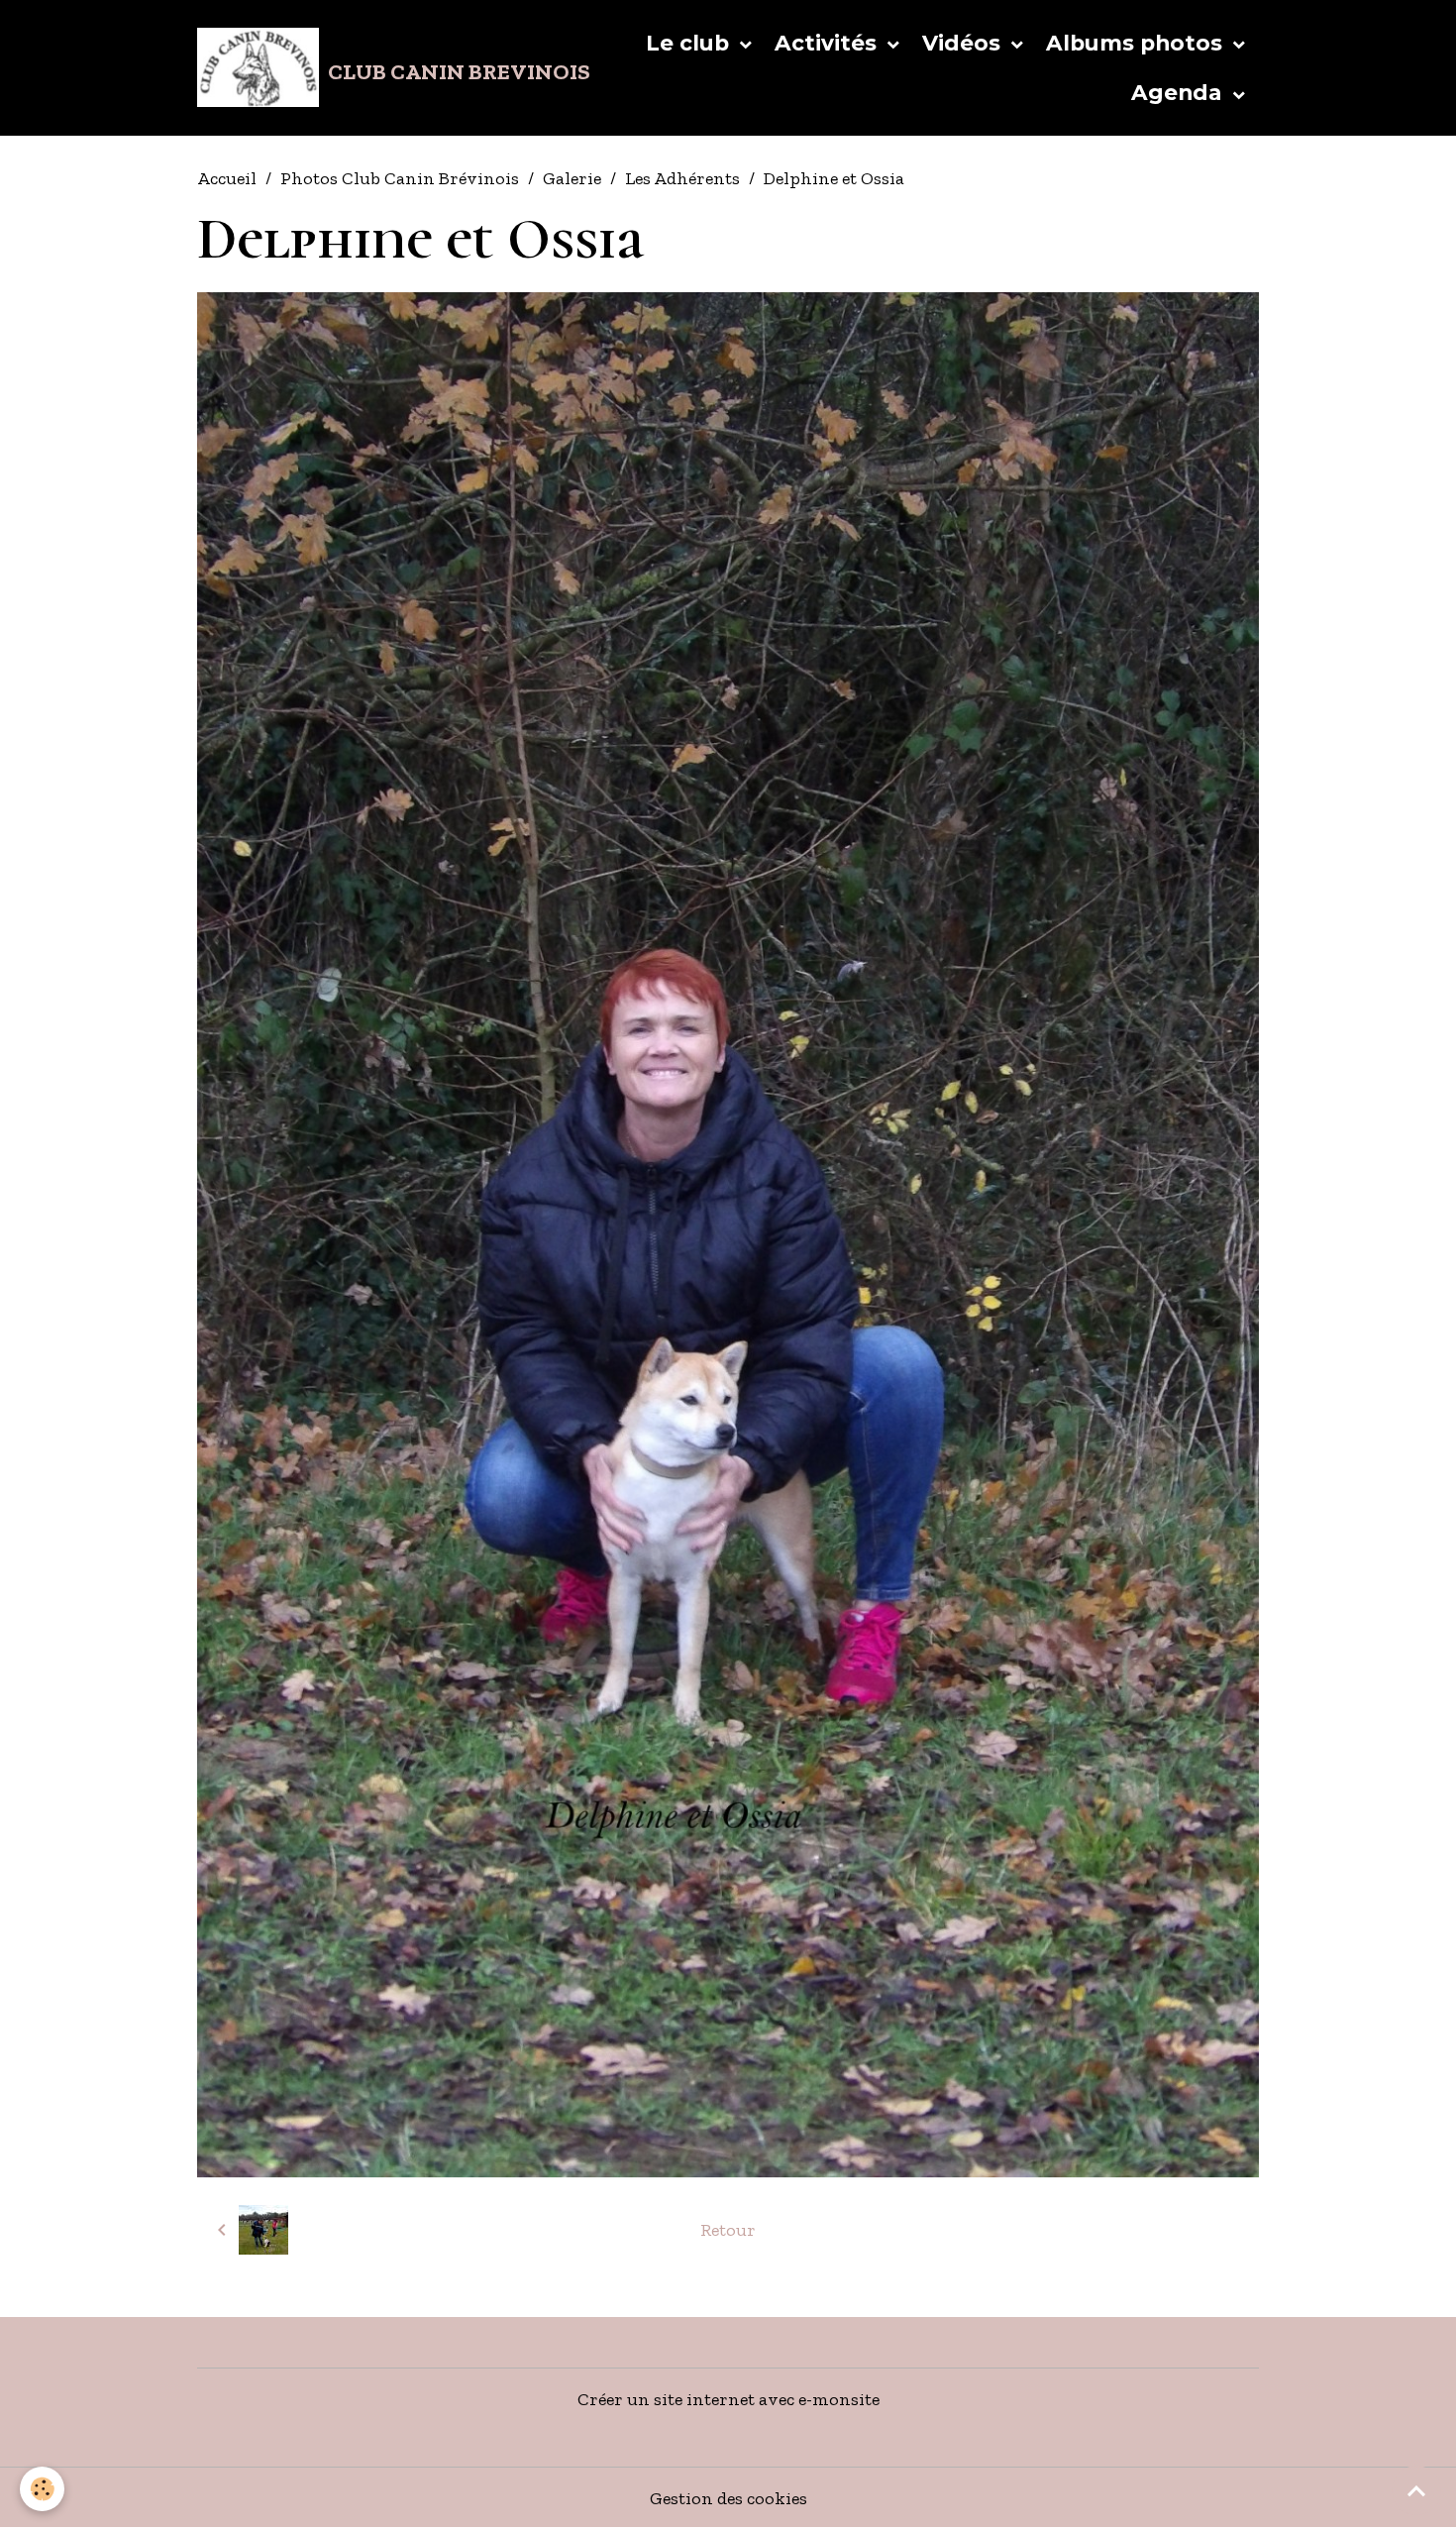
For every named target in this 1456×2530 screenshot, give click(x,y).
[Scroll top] (1416, 2490)
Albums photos (1137, 43)
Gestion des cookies (728, 2498)
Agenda (1180, 92)
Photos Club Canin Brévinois (400, 178)
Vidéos (964, 43)
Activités (829, 43)
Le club (690, 43)
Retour (728, 2230)
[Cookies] (42, 2489)
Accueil (227, 178)
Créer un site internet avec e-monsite (728, 2399)
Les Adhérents (682, 178)
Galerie (572, 178)
